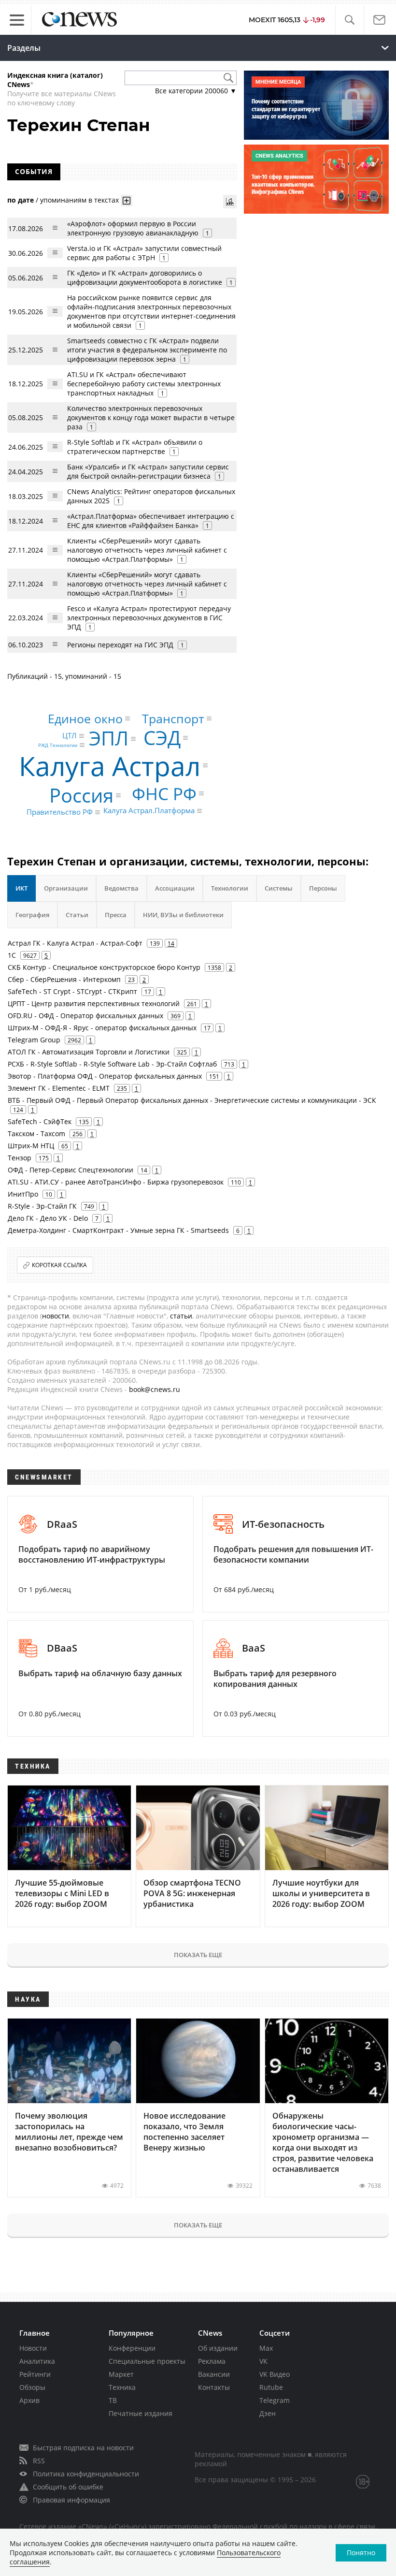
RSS (39, 2461)
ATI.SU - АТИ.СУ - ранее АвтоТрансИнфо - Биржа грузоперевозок (116, 1182)
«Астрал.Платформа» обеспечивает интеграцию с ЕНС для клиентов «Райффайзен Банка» (151, 521)
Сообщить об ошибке (68, 2487)
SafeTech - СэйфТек (40, 1121)
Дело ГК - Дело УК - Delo (48, 1218)
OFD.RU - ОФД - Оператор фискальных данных (85, 1016)
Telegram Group (34, 1040)
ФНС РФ (164, 794)
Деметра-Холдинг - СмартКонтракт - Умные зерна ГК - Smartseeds (118, 1230)
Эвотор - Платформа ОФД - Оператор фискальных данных (105, 1076)
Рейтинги (35, 2374)
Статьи (77, 915)
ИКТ (21, 888)
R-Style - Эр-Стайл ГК (42, 1206)
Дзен (268, 2413)
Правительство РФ (60, 812)
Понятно (361, 2553)
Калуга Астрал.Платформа (149, 811)
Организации (66, 888)
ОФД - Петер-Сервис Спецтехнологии (71, 1170)
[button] (349, 20)
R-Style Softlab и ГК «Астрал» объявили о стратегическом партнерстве (135, 447)
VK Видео (275, 2374)
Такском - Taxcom (36, 1134)
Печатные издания (141, 2413)
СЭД (162, 738)
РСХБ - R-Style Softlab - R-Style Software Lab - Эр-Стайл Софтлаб (112, 1064)
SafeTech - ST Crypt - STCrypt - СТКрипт (72, 991)
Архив (29, 2400)
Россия (81, 795)
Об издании (218, 2348)
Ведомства (121, 888)
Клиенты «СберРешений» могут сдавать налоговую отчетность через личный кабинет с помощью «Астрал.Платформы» (147, 550)
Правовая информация (71, 2500)
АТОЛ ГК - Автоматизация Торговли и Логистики (89, 1052)
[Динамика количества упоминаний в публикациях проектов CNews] (230, 202)
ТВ (113, 2400)
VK (263, 2361)
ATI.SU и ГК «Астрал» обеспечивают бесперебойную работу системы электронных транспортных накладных (144, 384)
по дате (21, 200)
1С (12, 955)
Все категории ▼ (196, 91)
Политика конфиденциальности (86, 2474)
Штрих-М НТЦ (31, 1146)
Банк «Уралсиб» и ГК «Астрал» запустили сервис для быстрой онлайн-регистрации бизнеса (148, 471)
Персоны (323, 888)
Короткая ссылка (59, 1265)
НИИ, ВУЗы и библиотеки (183, 915)
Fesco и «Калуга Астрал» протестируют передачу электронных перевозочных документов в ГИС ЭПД (149, 618)
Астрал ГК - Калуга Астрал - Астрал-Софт (75, 943)
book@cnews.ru (155, 1389)
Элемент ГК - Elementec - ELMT (59, 1088)
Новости (33, 2348)
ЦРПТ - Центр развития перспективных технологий (94, 1003)
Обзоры (32, 2387)
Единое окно (85, 718)
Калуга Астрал (110, 766)
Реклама (212, 2361)
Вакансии (214, 2374)
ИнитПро (23, 1194)
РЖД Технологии (58, 745)
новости (56, 1316)
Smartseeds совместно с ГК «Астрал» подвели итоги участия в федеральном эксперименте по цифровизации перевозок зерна (147, 350)
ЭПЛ (109, 739)
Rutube (271, 2387)
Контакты (214, 2387)
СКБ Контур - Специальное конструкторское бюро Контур (104, 967)
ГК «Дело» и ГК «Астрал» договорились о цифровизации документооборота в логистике (145, 278)
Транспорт (173, 718)
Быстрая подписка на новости (83, 2448)
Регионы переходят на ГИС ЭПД (120, 645)
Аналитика (37, 2361)
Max (266, 2348)
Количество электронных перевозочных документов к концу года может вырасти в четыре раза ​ (151, 417)
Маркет (121, 2374)
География (32, 915)
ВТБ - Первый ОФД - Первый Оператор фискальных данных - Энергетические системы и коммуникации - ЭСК (192, 1100)
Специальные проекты (147, 2361)
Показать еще (198, 1955)
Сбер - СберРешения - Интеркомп (64, 979)
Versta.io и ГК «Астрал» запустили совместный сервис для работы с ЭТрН (144, 253)
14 (171, 943)
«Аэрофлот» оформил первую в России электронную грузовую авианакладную (133, 228)
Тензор (20, 1158)
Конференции (132, 2348)
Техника (122, 2387)
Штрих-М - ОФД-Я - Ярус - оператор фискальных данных (102, 1028)
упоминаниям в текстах (79, 200)
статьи (181, 1316)
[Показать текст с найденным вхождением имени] (127, 201)
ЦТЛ (70, 736)
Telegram (275, 2400)
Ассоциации (175, 888)
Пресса (116, 915)
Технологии (230, 888)
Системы (279, 888)
